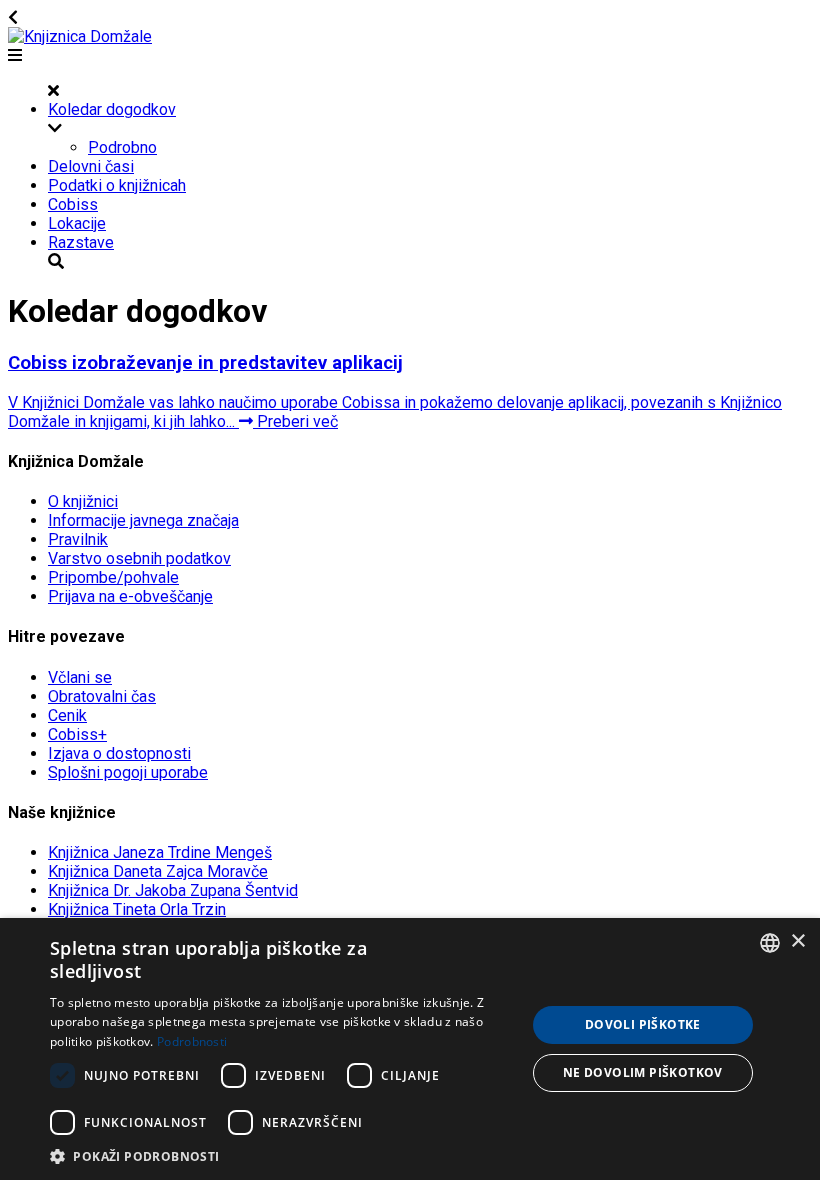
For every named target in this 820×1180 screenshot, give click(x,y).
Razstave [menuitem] (81, 242)
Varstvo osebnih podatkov (139, 558)
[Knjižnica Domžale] (80, 36)
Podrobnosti (192, 1041)
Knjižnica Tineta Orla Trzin (137, 909)
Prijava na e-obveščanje (130, 596)
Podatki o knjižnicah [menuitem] (117, 185)
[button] (281, 1155)
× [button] (797, 941)
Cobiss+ (77, 734)
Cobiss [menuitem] (73, 204)
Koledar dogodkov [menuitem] (112, 109)
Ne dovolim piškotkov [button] (643, 1072)
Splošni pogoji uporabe (128, 772)
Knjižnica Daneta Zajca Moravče (158, 871)
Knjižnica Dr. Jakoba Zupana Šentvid (173, 890)
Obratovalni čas (102, 696)
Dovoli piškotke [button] (643, 1024)
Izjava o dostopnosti (119, 753)
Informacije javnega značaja (143, 520)
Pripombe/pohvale (113, 577)
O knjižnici (83, 501)
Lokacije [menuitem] (77, 223)
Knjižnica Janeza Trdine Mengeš (160, 852)
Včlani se (80, 677)
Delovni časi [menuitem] (91, 166)
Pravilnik (78, 539)
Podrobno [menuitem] (122, 147)
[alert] (410, 1049)
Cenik (67, 715)
